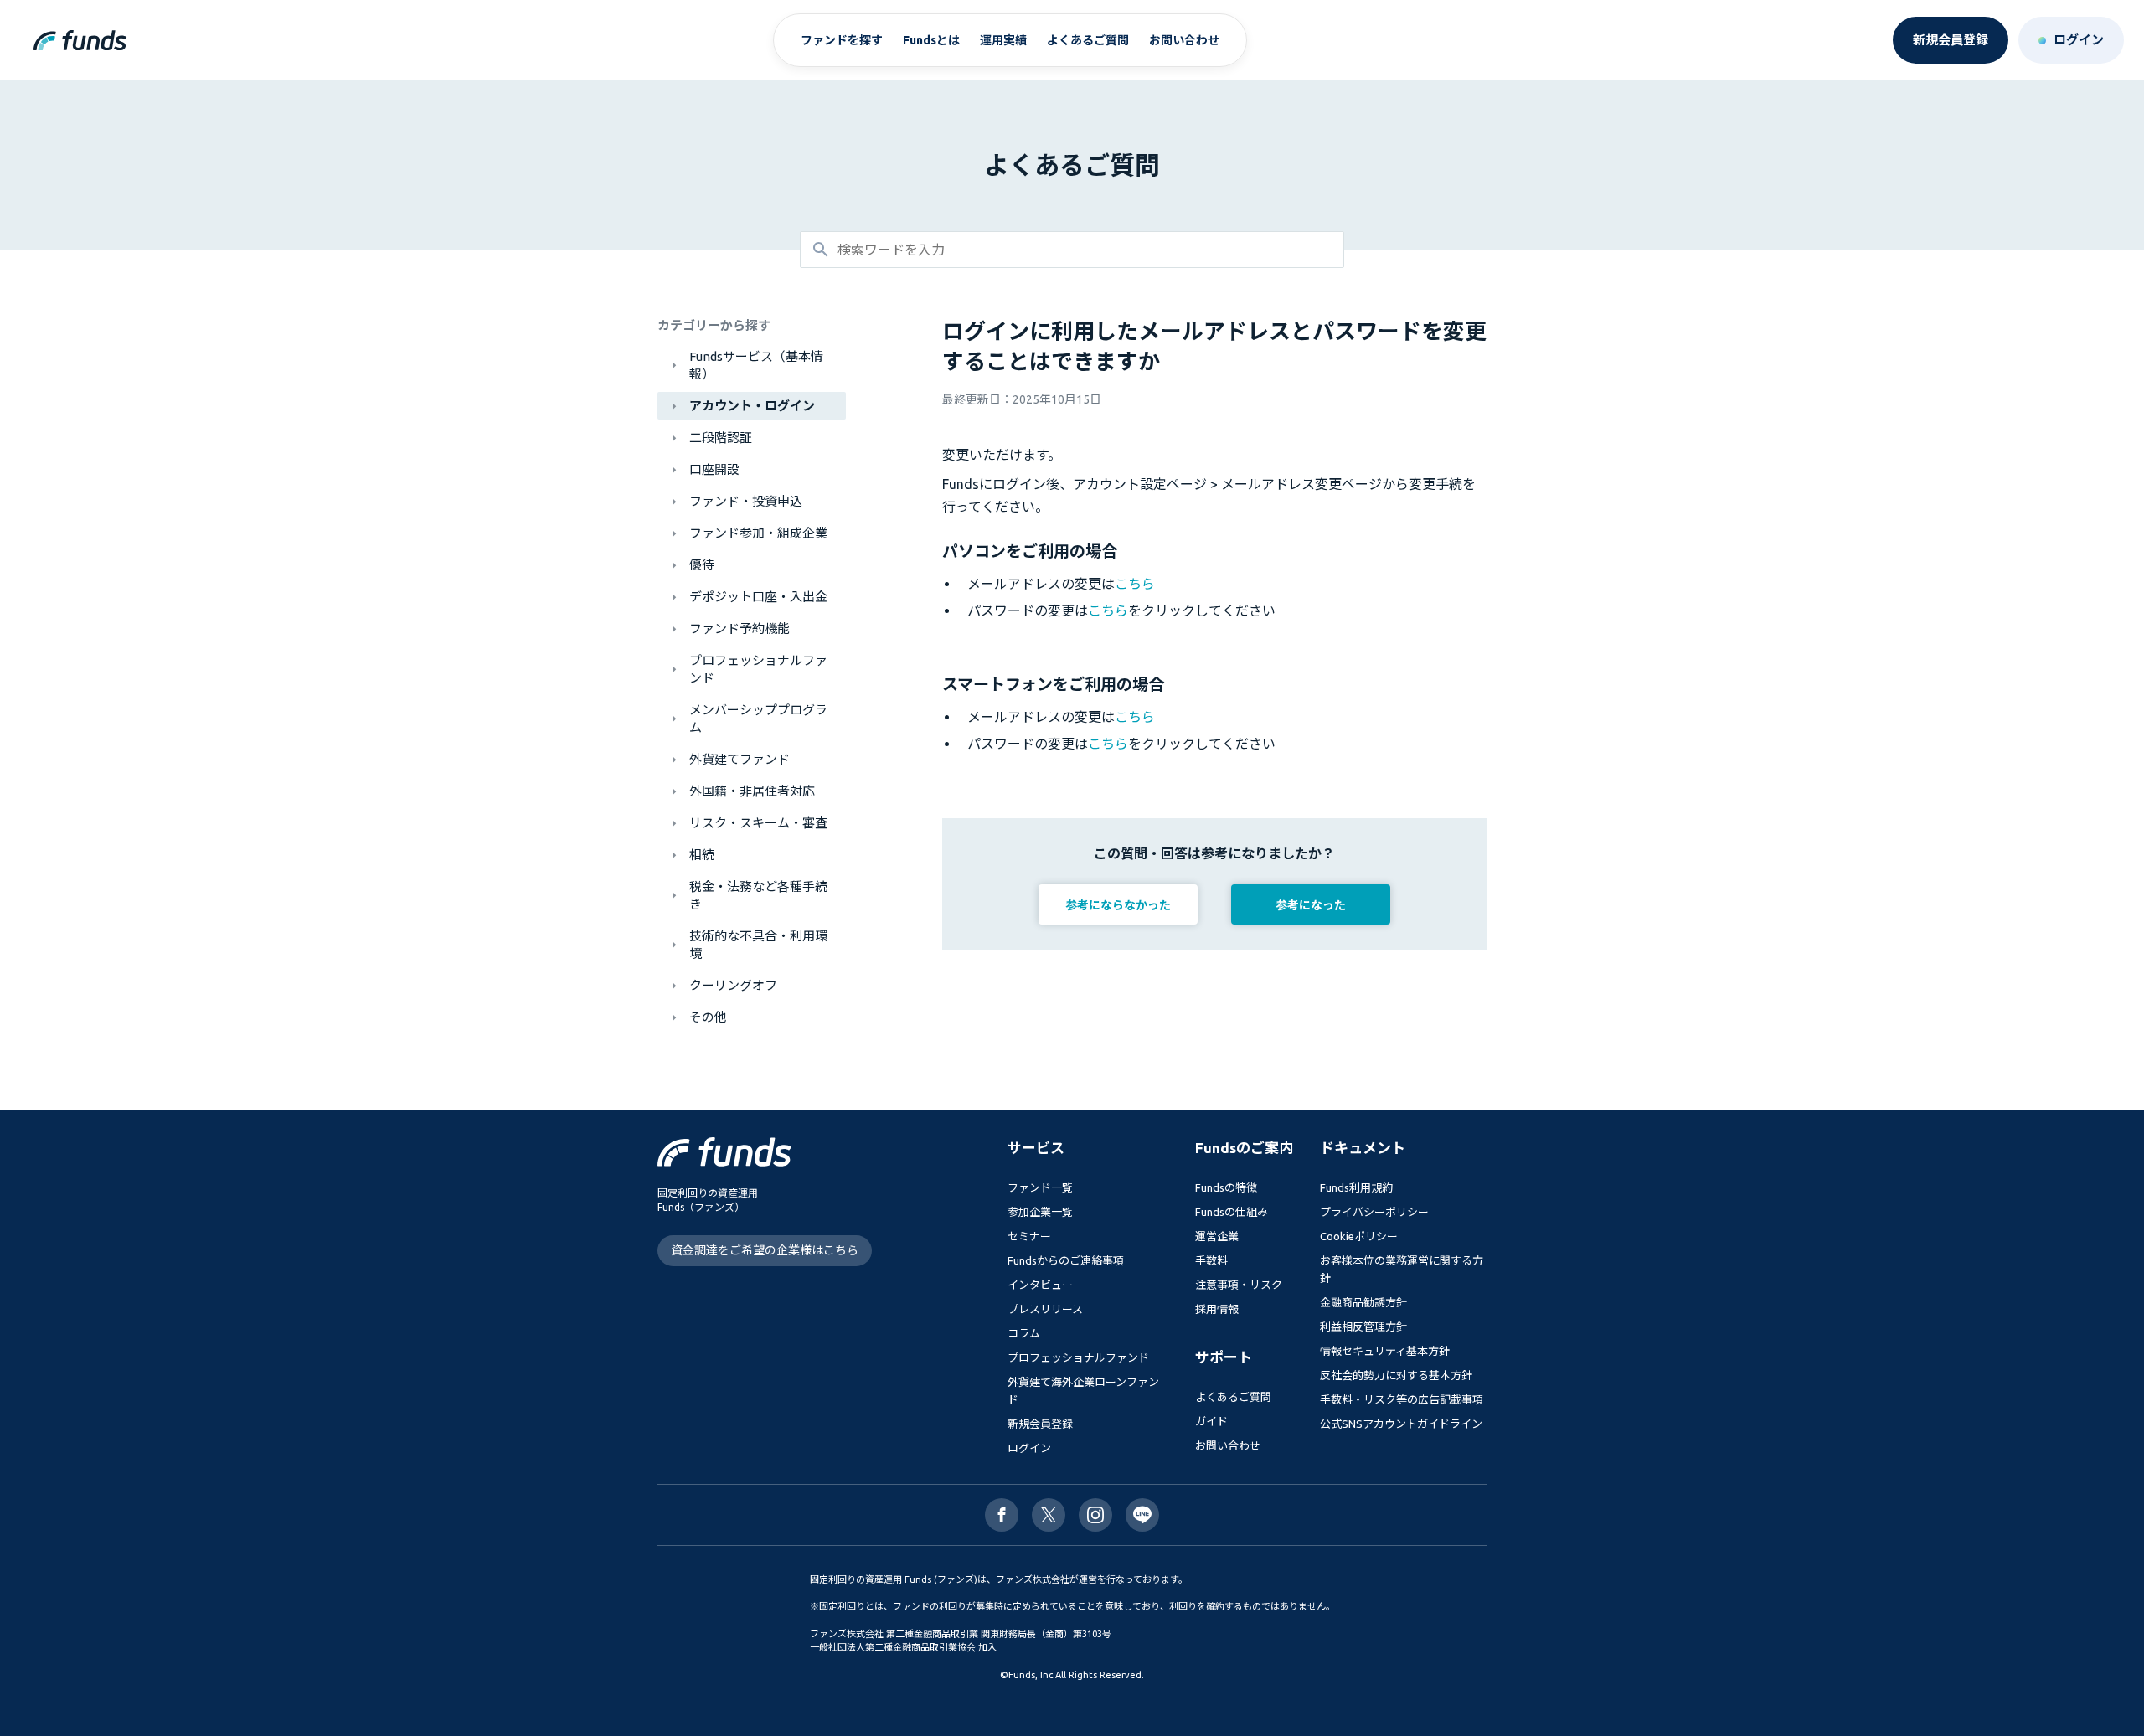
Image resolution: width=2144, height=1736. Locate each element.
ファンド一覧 (1040, 1187)
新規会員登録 (1040, 1424)
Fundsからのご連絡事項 (1066, 1260)
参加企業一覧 (1040, 1212)
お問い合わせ (1184, 40)
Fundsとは (931, 40)
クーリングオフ (733, 985)
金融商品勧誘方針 (1363, 1302)
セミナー (1029, 1236)
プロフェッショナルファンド (758, 669)
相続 (702, 855)
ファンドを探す (842, 40)
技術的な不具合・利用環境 (758, 945)
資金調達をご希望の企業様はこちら (765, 1250)
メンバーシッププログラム (758, 719)
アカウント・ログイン (752, 406)
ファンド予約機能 (740, 628)
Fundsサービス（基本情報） (756, 365)
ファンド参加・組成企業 (758, 533)
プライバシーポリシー (1374, 1212)
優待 (702, 565)
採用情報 (1217, 1309)
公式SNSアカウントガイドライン (1401, 1424)
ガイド (1211, 1421)
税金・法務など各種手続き (758, 895)
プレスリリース (1045, 1309)
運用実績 (1003, 40)
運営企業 (1217, 1236)
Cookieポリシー (1359, 1236)
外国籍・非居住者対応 (752, 791)
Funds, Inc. (1032, 1675)
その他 (708, 1017)
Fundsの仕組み (1232, 1212)
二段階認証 (721, 438)
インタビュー (1040, 1285)
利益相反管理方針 (1363, 1326)
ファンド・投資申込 (746, 501)
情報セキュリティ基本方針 (1385, 1351)
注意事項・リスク (1239, 1285)
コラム (1024, 1333)
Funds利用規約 (1356, 1187)
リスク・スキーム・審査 (758, 823)
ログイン (1029, 1448)
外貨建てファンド (740, 759)
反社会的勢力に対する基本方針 (1396, 1375)
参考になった (1311, 905)
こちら (1135, 584)
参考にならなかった (1118, 905)
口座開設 (714, 469)
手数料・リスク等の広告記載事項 (1402, 1399)
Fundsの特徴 (1226, 1187)
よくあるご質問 (1088, 40)
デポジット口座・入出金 (758, 597)
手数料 (1211, 1260)
